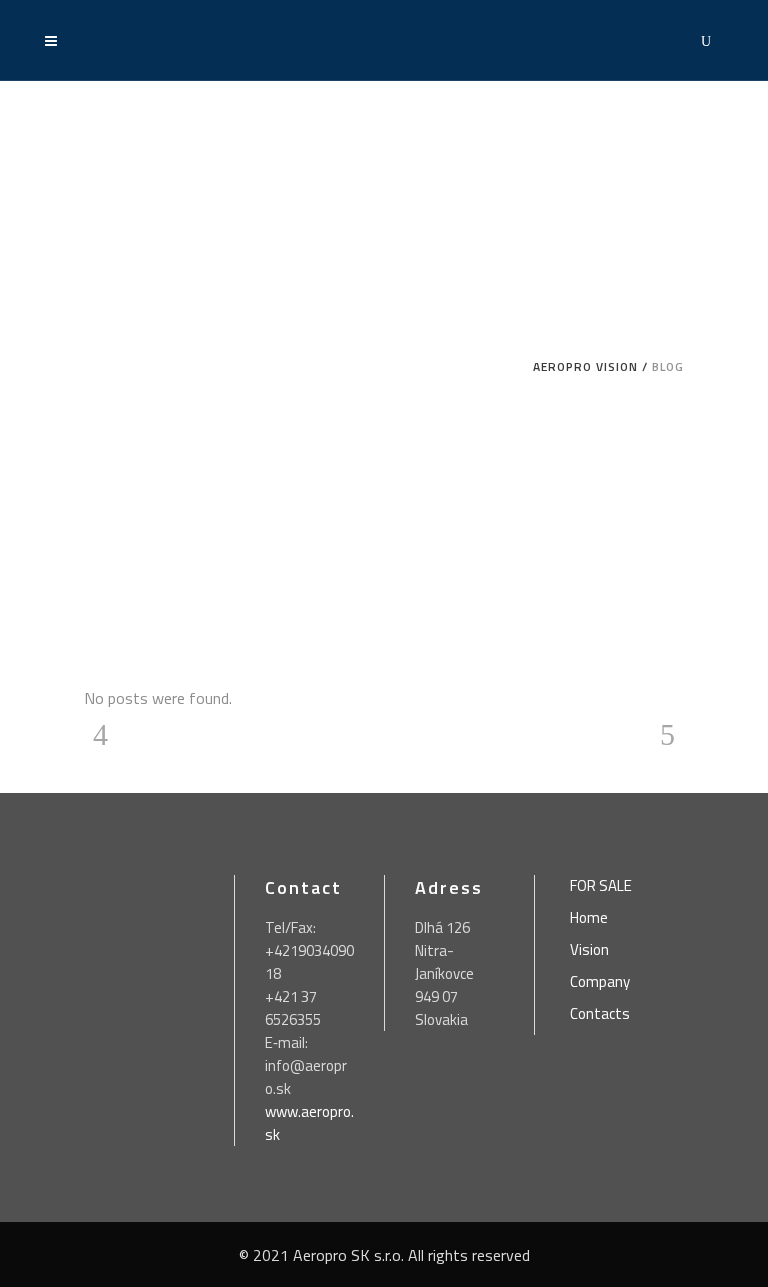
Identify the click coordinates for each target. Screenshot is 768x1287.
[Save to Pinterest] (20, 664)
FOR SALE (601, 886)
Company (600, 982)
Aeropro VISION (585, 366)
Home (589, 918)
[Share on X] (20, 624)
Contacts (600, 1014)
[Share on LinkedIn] (20, 704)
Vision (589, 950)
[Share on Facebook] (20, 584)
